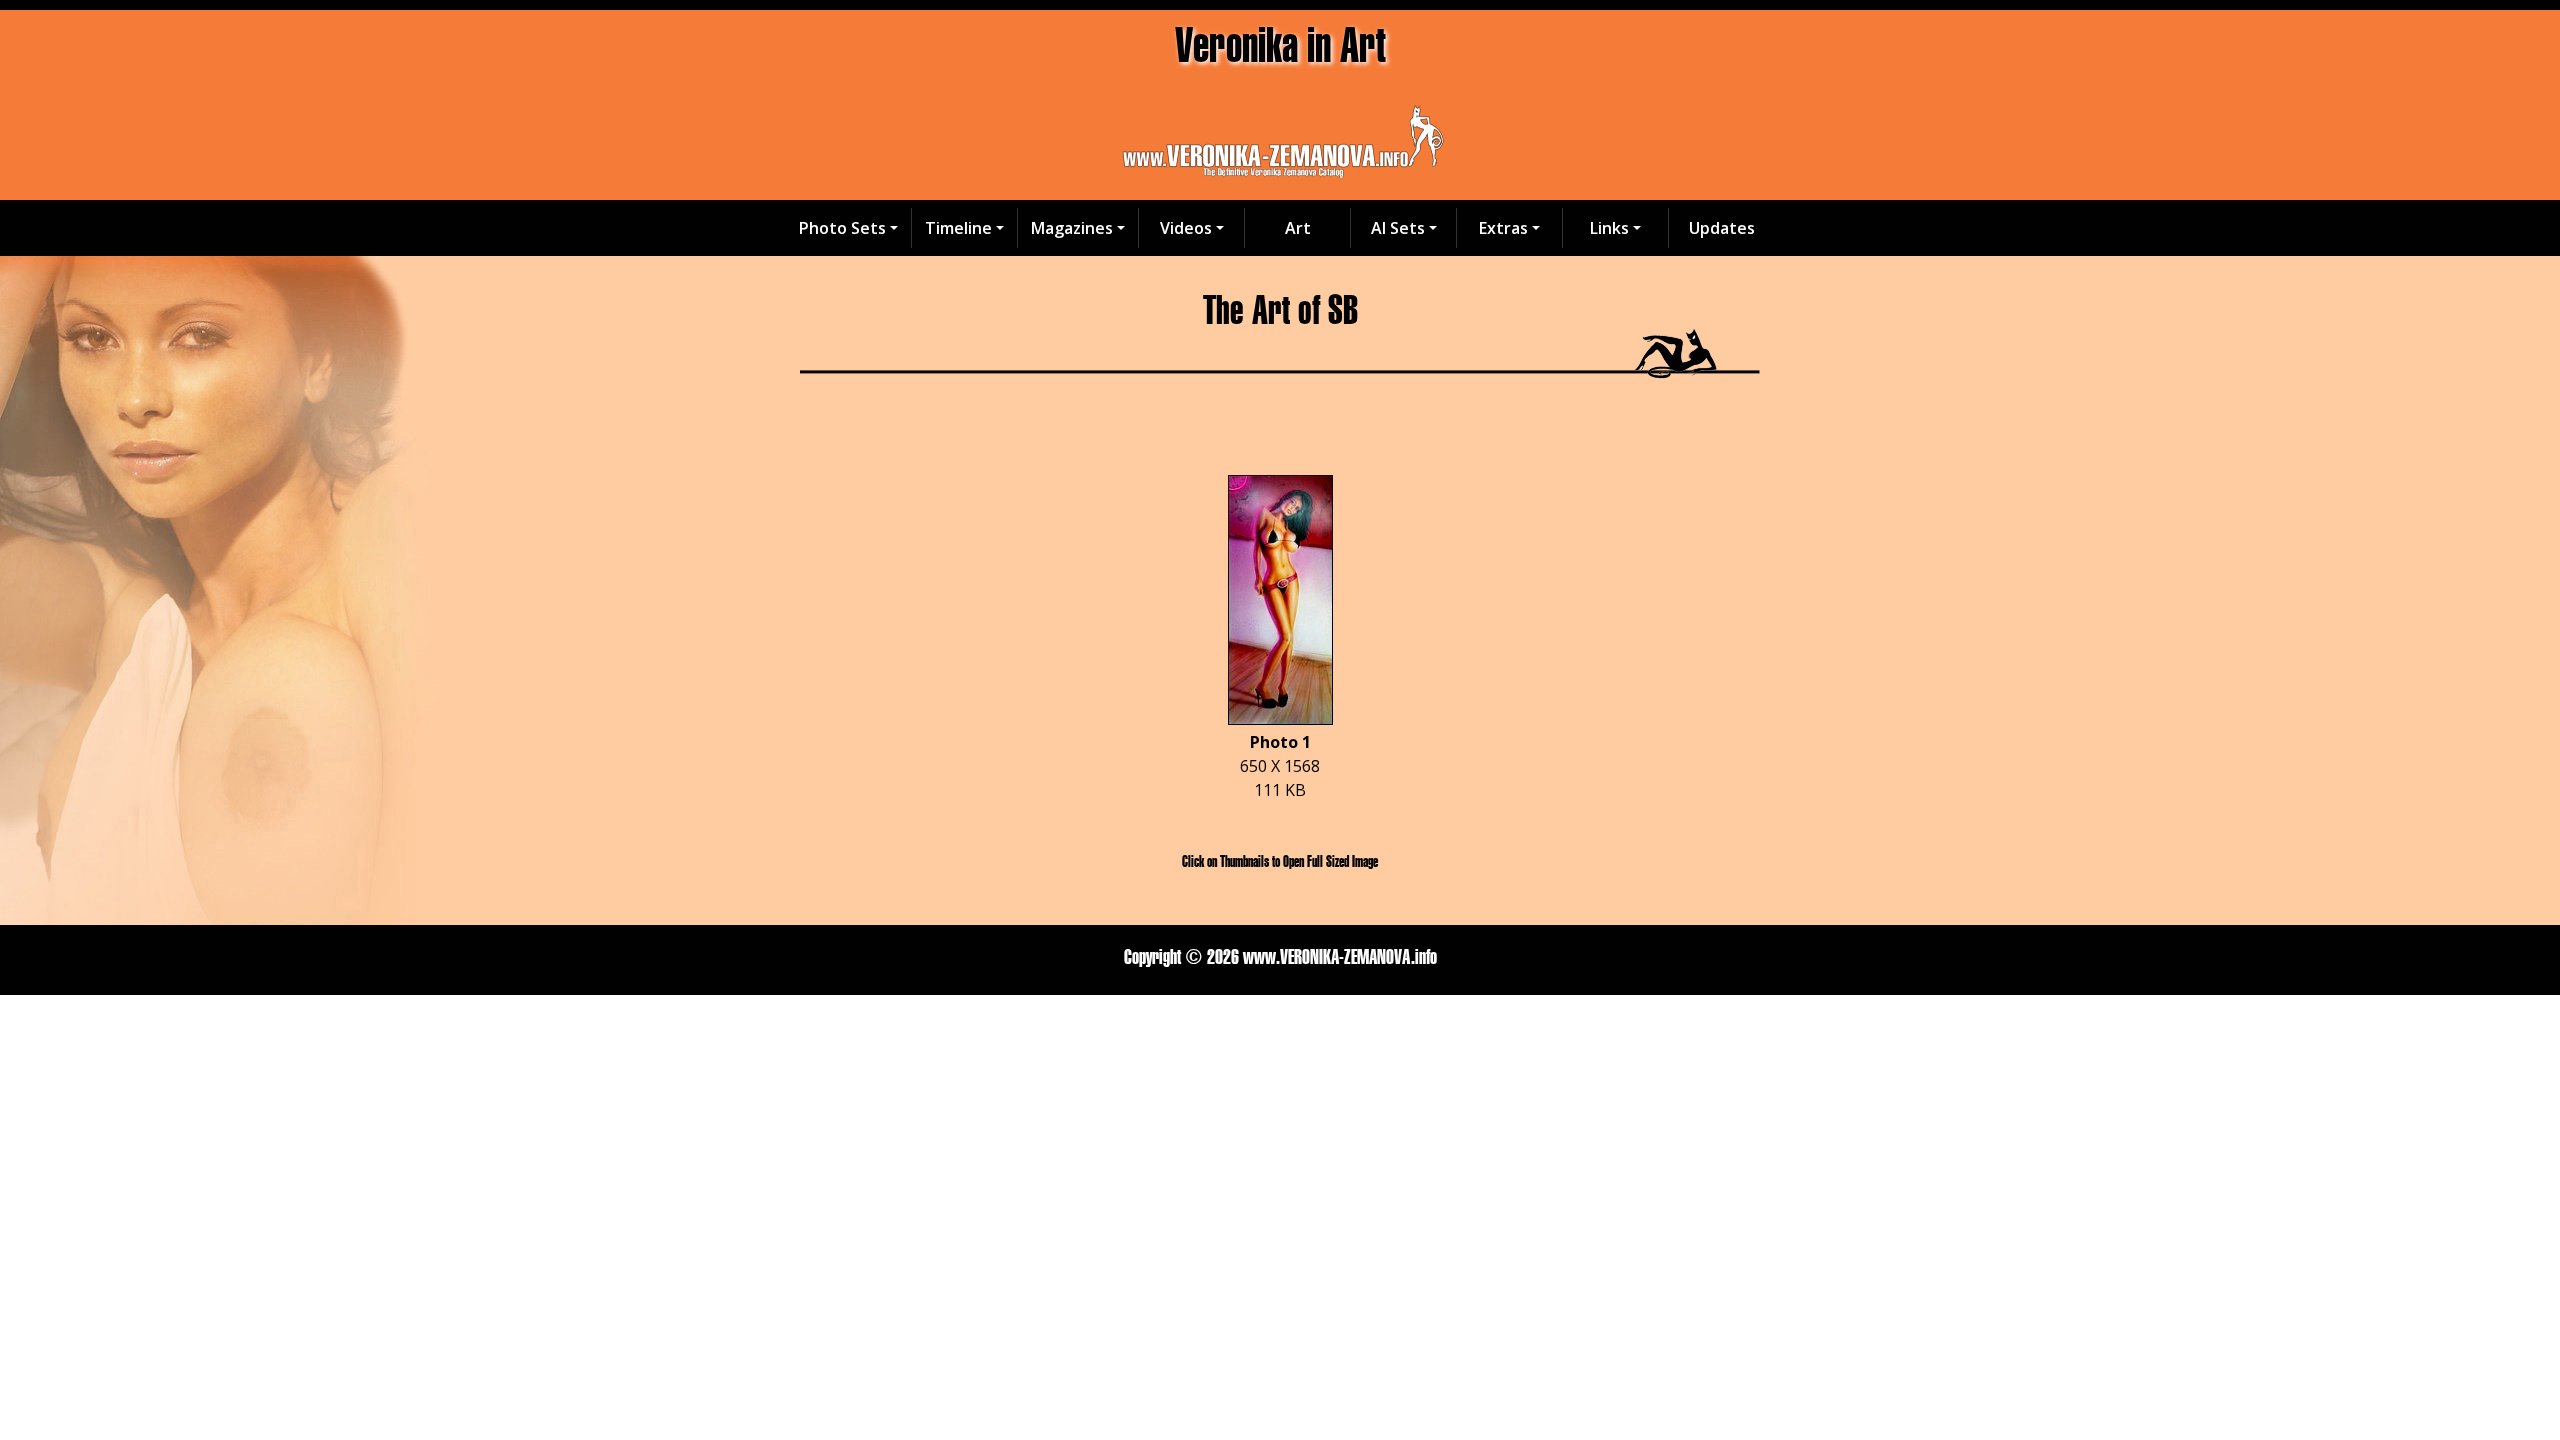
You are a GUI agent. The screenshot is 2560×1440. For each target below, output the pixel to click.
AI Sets (1398, 228)
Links (1609, 228)
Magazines (1072, 228)
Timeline (958, 228)
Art (1298, 228)
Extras (1503, 228)
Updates (1722, 228)
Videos (1186, 228)
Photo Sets (842, 228)
